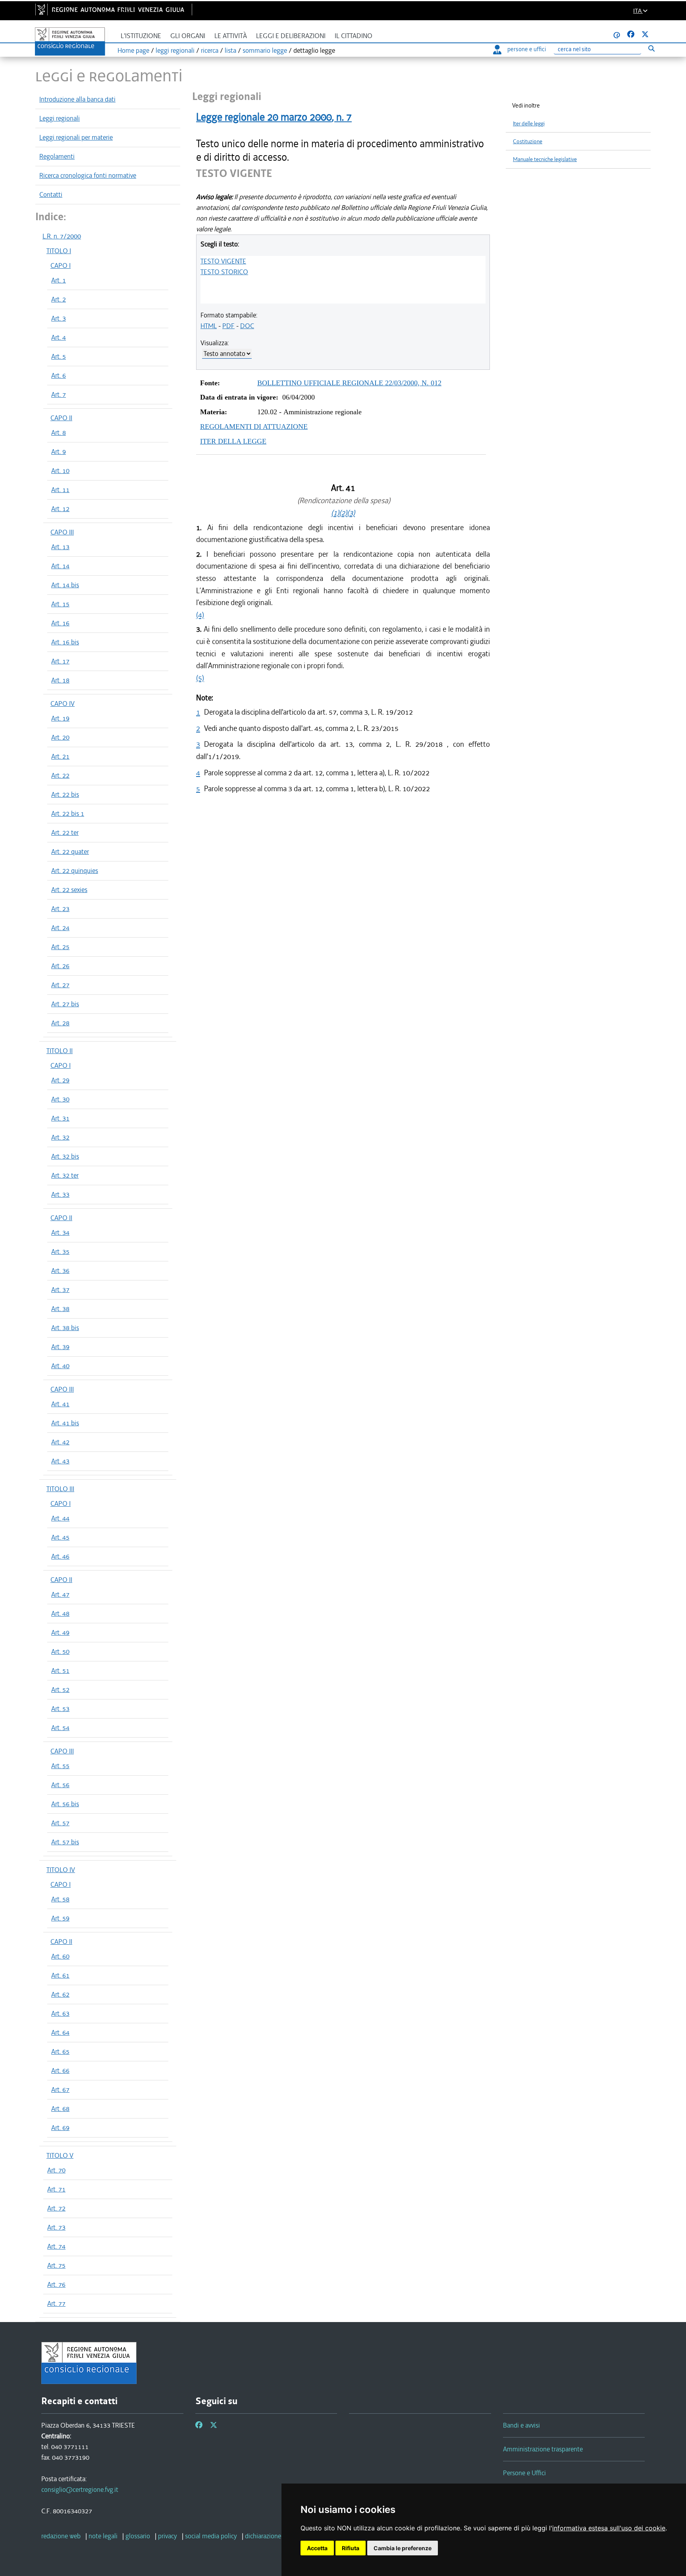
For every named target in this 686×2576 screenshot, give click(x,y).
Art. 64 (60, 2032)
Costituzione (528, 141)
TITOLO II (60, 1051)
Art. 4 (59, 337)
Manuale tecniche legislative (545, 159)
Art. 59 (60, 1918)
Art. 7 (59, 394)
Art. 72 (56, 2208)
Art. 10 (60, 471)
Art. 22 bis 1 (68, 813)
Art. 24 (60, 928)
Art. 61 (60, 1975)
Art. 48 (60, 1613)
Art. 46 (60, 1556)
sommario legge (265, 50)
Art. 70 (56, 2170)
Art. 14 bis (65, 585)
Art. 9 (59, 452)
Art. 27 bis (65, 1004)
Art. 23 (60, 909)
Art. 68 (60, 2109)
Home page (133, 50)
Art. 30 (60, 1099)
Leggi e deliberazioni (291, 36)
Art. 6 (59, 375)
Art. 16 (60, 623)
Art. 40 (60, 1366)
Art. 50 (60, 1651)
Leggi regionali (60, 118)
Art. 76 (56, 2284)
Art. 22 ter (65, 832)
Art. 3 (59, 318)
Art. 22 (60, 775)
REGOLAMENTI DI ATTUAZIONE (254, 427)
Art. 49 (60, 1632)
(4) (200, 615)
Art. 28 (60, 1023)
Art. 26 (60, 966)
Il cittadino (354, 36)
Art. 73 (56, 2227)
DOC (247, 326)
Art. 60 (60, 1956)
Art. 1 (59, 280)
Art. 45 (60, 1537)
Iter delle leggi (529, 124)
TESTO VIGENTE (223, 261)
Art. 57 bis (65, 1842)
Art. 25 (60, 947)
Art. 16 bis (65, 642)
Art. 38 (60, 1309)
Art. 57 (60, 1823)
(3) (351, 513)
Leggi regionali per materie (76, 137)
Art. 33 (60, 1194)
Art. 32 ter (65, 1175)
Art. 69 (60, 2128)
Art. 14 (60, 566)
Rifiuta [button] (351, 2548)
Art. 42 (60, 1442)
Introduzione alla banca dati (77, 99)
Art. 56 (60, 1785)
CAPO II (61, 418)
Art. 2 (59, 299)
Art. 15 (60, 604)
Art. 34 (60, 1232)
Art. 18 (60, 680)
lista (230, 50)
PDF (228, 326)
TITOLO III (60, 1489)
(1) (335, 513)
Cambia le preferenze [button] (403, 2548)
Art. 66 (60, 2070)
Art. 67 (60, 2090)
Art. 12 (60, 509)
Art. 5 (59, 356)
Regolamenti (57, 156)
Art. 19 (60, 718)
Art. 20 (60, 737)
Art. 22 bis (65, 794)
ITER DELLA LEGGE (233, 441)
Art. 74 (56, 2246)
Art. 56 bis (65, 1804)
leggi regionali (175, 50)
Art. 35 (60, 1251)
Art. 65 (60, 2051)
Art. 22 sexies (69, 890)
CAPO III (62, 532)
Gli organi (188, 36)
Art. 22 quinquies (75, 871)
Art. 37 (60, 1290)
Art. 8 (59, 433)
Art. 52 (60, 1690)
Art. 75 (56, 2265)
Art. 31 (60, 1118)
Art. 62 (60, 1994)
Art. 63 (60, 2013)
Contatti (51, 194)
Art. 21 (60, 756)
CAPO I (61, 265)
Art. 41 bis (65, 1423)
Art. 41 (60, 1404)
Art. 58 (60, 1899)
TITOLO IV (61, 1870)
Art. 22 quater (70, 852)
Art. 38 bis (65, 1328)
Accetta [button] (317, 2548)
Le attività (231, 36)
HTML (209, 326)
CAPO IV (63, 704)
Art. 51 (60, 1671)
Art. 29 (60, 1080)
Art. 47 (60, 1594)
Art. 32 (60, 1137)
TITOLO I (59, 251)
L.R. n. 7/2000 (62, 236)
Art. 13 (60, 547)
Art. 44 (60, 1518)
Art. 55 (60, 1766)
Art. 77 (56, 2303)
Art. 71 (56, 2189)
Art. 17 (60, 661)
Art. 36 (60, 1271)
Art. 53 (60, 1709)
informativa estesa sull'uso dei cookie (609, 2528)
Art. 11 (60, 490)
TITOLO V (60, 2155)
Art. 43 (60, 1461)
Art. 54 (60, 1728)
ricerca (210, 50)
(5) (200, 678)
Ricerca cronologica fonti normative (88, 175)
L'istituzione (141, 36)
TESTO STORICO (224, 272)
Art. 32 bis (65, 1156)
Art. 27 (60, 985)
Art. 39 (60, 1347)
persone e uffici (527, 49)
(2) (343, 513)
